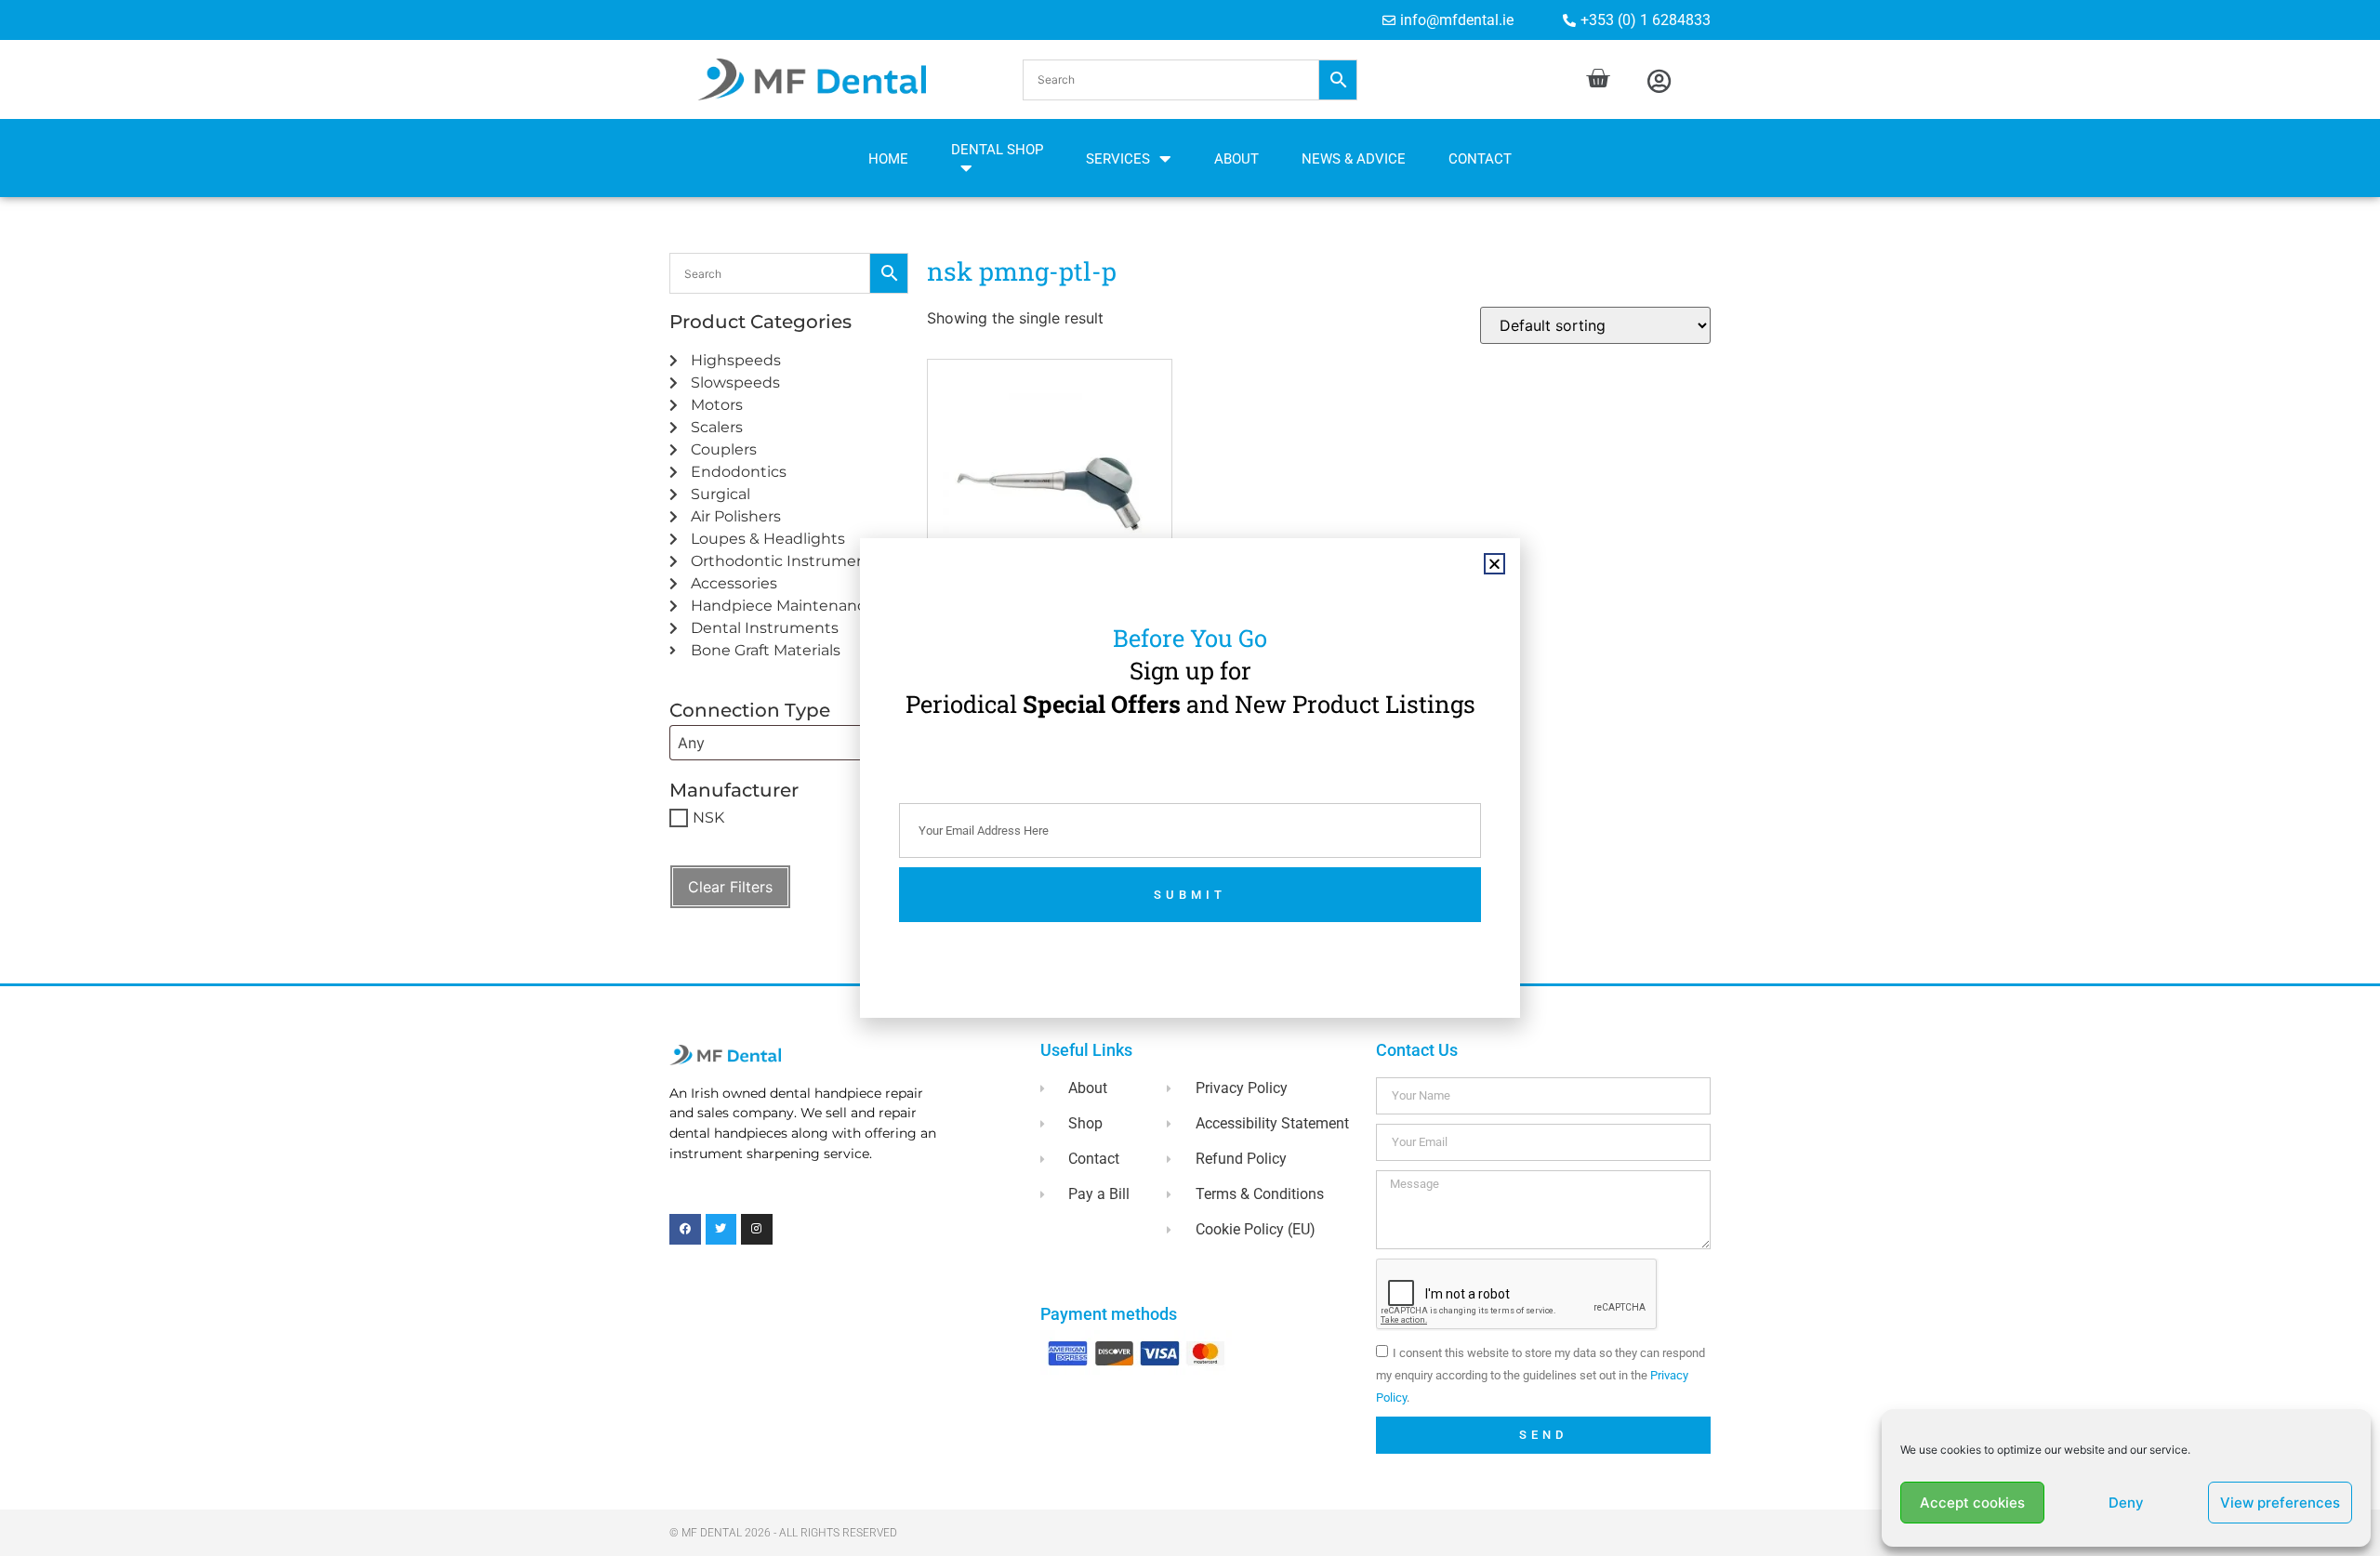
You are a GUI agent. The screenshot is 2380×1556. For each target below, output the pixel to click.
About (1236, 159)
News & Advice (1354, 159)
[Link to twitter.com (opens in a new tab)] (721, 1230)
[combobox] (789, 743)
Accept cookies (1972, 1503)
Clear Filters (730, 887)
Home (888, 159)
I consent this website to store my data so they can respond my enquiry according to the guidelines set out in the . (1540, 1375)
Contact (1480, 159)
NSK (708, 818)
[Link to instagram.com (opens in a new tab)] (757, 1230)
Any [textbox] (691, 743)
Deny (2126, 1503)
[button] (1190, 80)
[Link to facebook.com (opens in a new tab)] (685, 1230)
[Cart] (1598, 79)
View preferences (2280, 1503)
